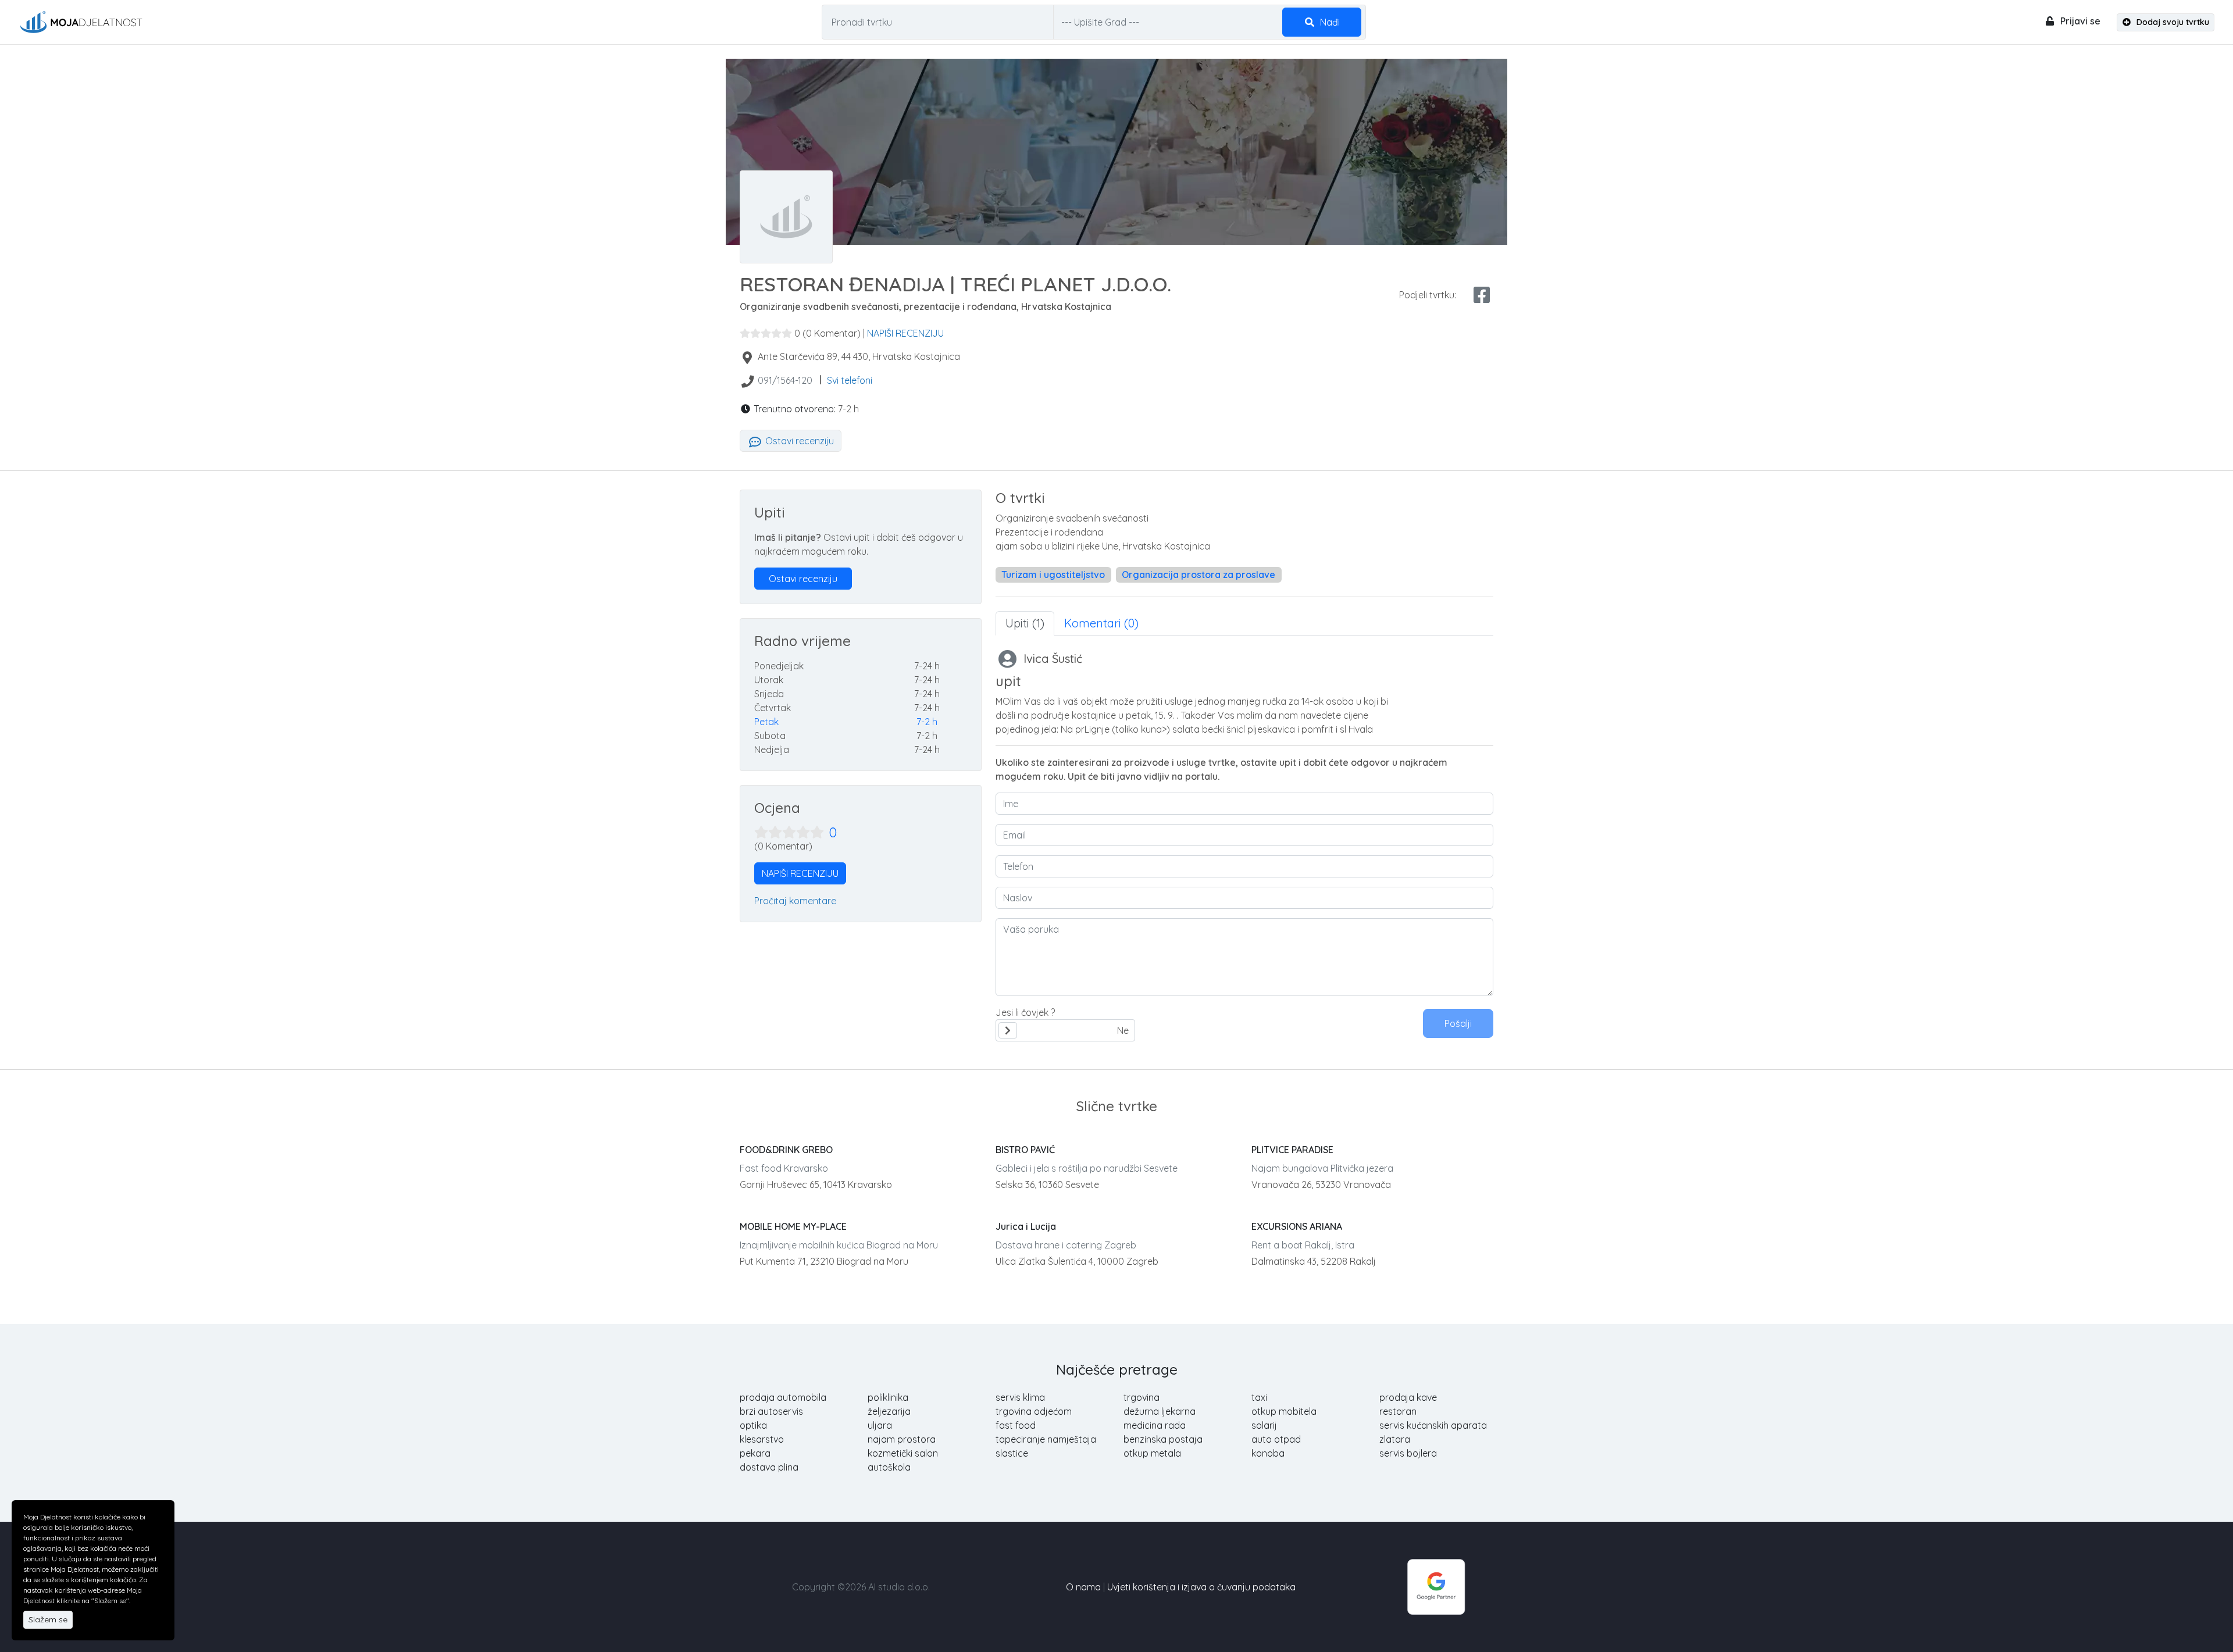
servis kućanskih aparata (1433, 1425)
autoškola (889, 1467)
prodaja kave (1408, 1397)
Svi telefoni (850, 380)
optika (753, 1425)
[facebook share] (1482, 295)
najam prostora (902, 1439)
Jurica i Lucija (1026, 1226)
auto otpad (1276, 1439)
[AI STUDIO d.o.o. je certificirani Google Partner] (1436, 1586)
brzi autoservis (771, 1411)
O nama (1083, 1587)
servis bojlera (1408, 1453)
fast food (1016, 1425)
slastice (1012, 1453)
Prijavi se (2079, 21)
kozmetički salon (903, 1453)
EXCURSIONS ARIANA (1297, 1226)
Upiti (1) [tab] (1025, 623)
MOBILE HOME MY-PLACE (793, 1226)
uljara (880, 1425)
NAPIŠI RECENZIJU (905, 333)
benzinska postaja (1163, 1439)
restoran (1398, 1411)
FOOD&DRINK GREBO (786, 1150)
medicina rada (1155, 1425)
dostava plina (769, 1467)
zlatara (1395, 1439)
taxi (1259, 1397)
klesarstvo (762, 1439)
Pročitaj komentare (795, 901)
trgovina (1142, 1397)
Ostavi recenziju (798, 441)
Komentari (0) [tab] (1101, 623)
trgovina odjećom (1034, 1411)
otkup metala (1152, 1453)
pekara (755, 1453)
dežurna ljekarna (1160, 1411)
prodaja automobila (783, 1397)
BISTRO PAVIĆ (1025, 1150)
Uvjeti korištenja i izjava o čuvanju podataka (1201, 1587)
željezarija (889, 1411)
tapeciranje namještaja (1046, 1439)
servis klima (1020, 1397)
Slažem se (48, 1619)
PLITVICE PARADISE (1292, 1150)
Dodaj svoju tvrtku (2172, 22)
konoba (1268, 1453)
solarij (1264, 1425)
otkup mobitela (1284, 1411)
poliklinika (888, 1397)
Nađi (1329, 22)
